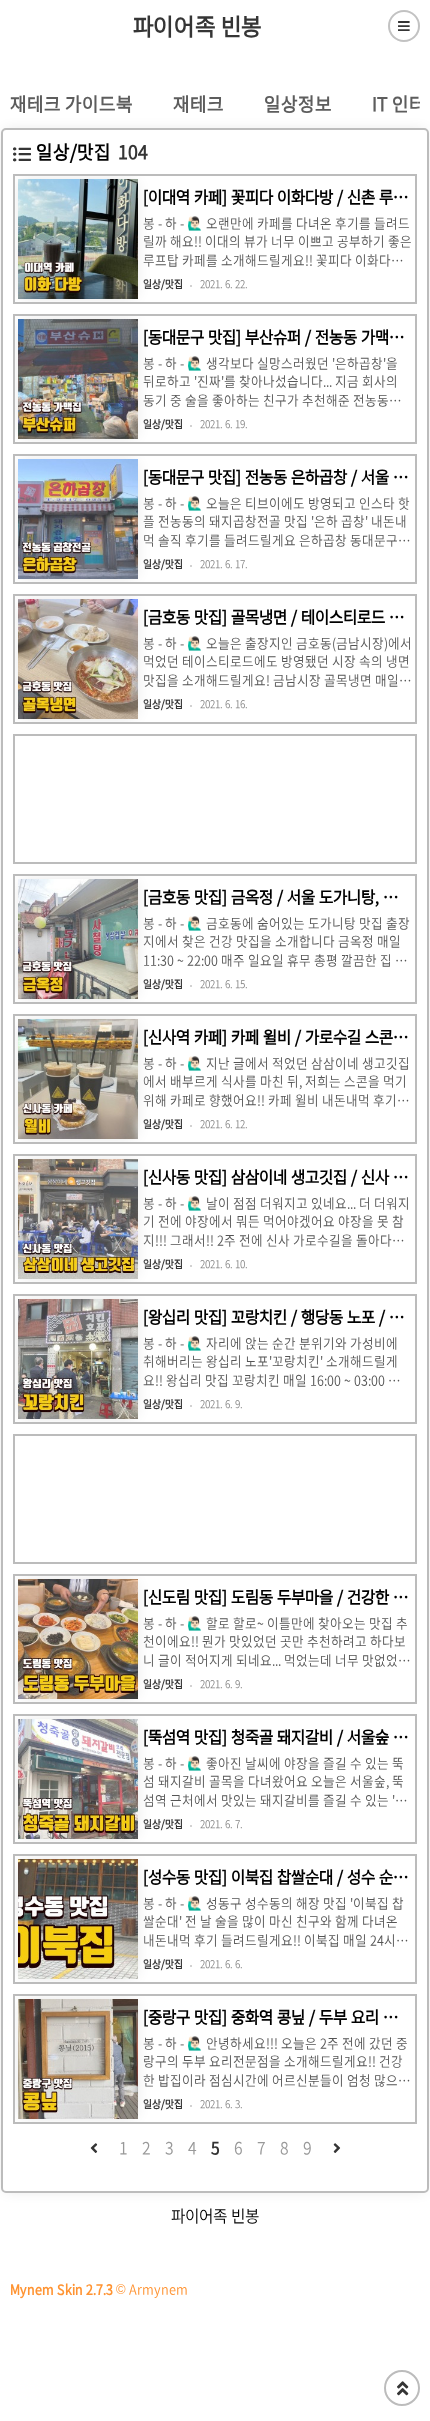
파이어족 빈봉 (198, 26)
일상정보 (298, 103)
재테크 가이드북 (71, 103)
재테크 (198, 103)
